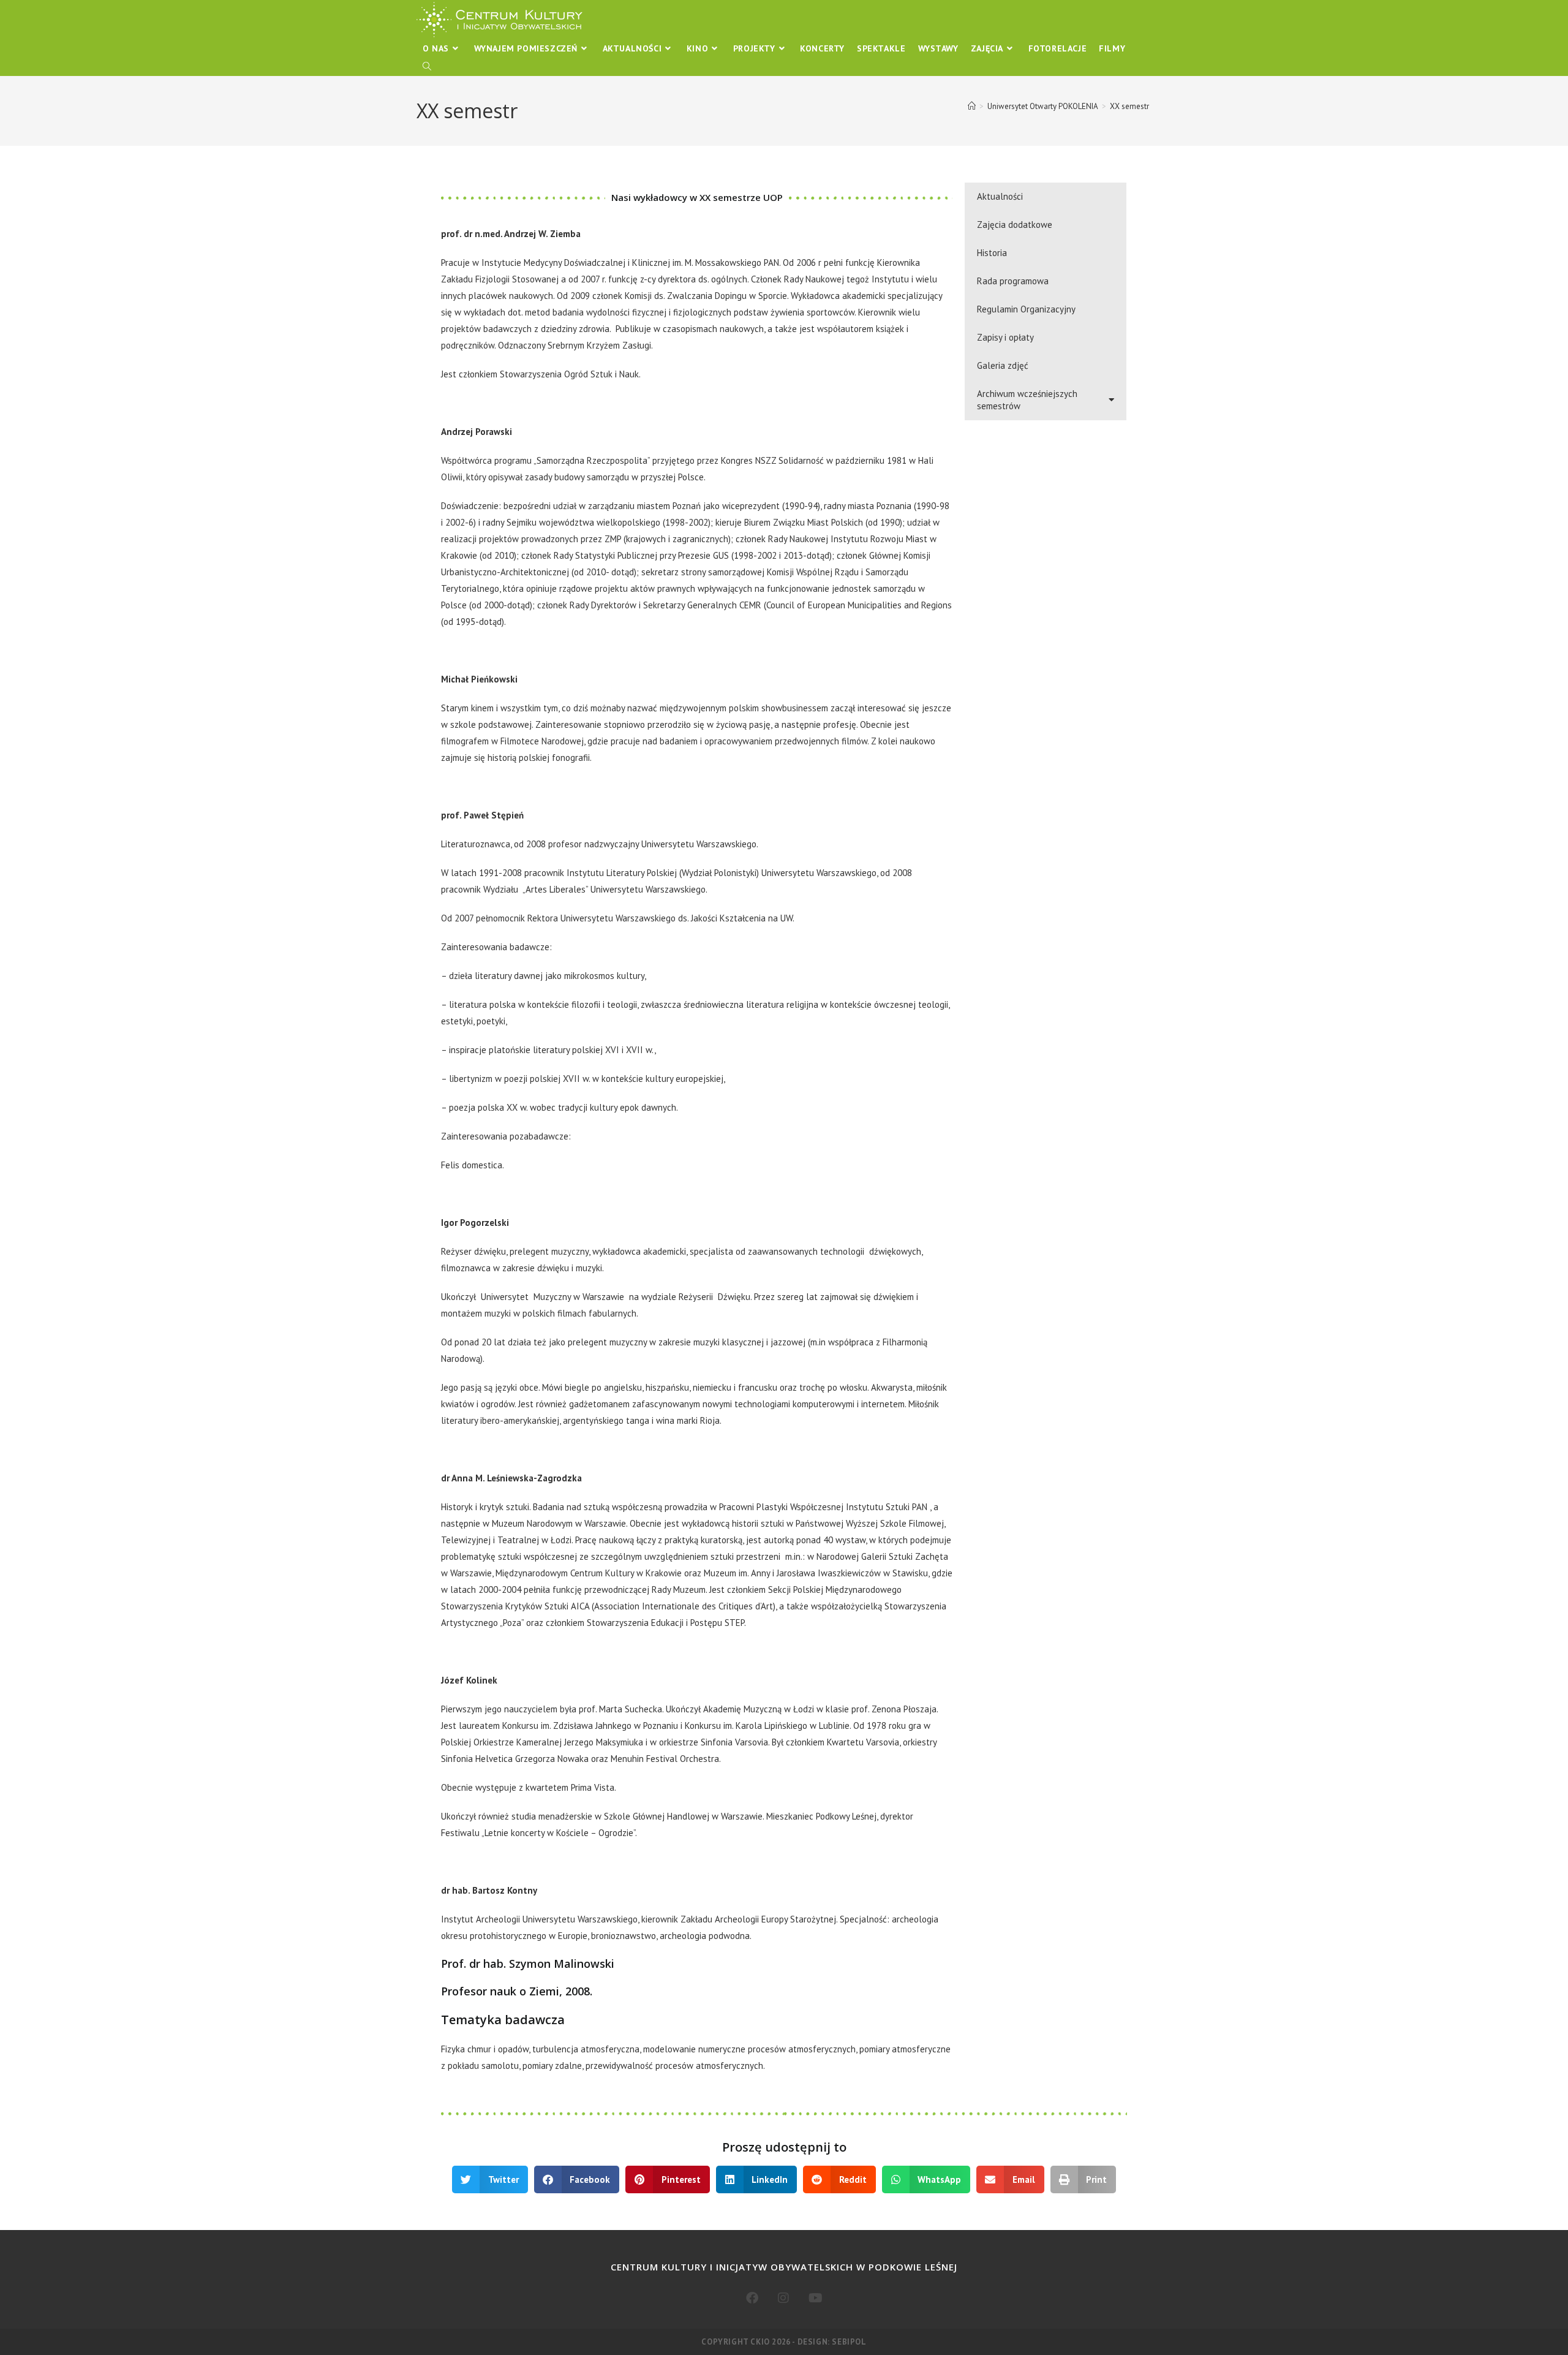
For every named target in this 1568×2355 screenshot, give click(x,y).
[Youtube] (816, 2298)
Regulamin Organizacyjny (1026, 309)
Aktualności (1000, 196)
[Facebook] (752, 2298)
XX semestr (1129, 106)
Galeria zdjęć (1003, 365)
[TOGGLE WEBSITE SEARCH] (427, 67)
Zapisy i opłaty (1005, 337)
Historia (992, 253)
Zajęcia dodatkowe (1015, 225)
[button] (490, 2179)
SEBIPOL (849, 2342)
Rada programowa (1013, 281)
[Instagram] (783, 2298)
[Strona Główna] (972, 106)
